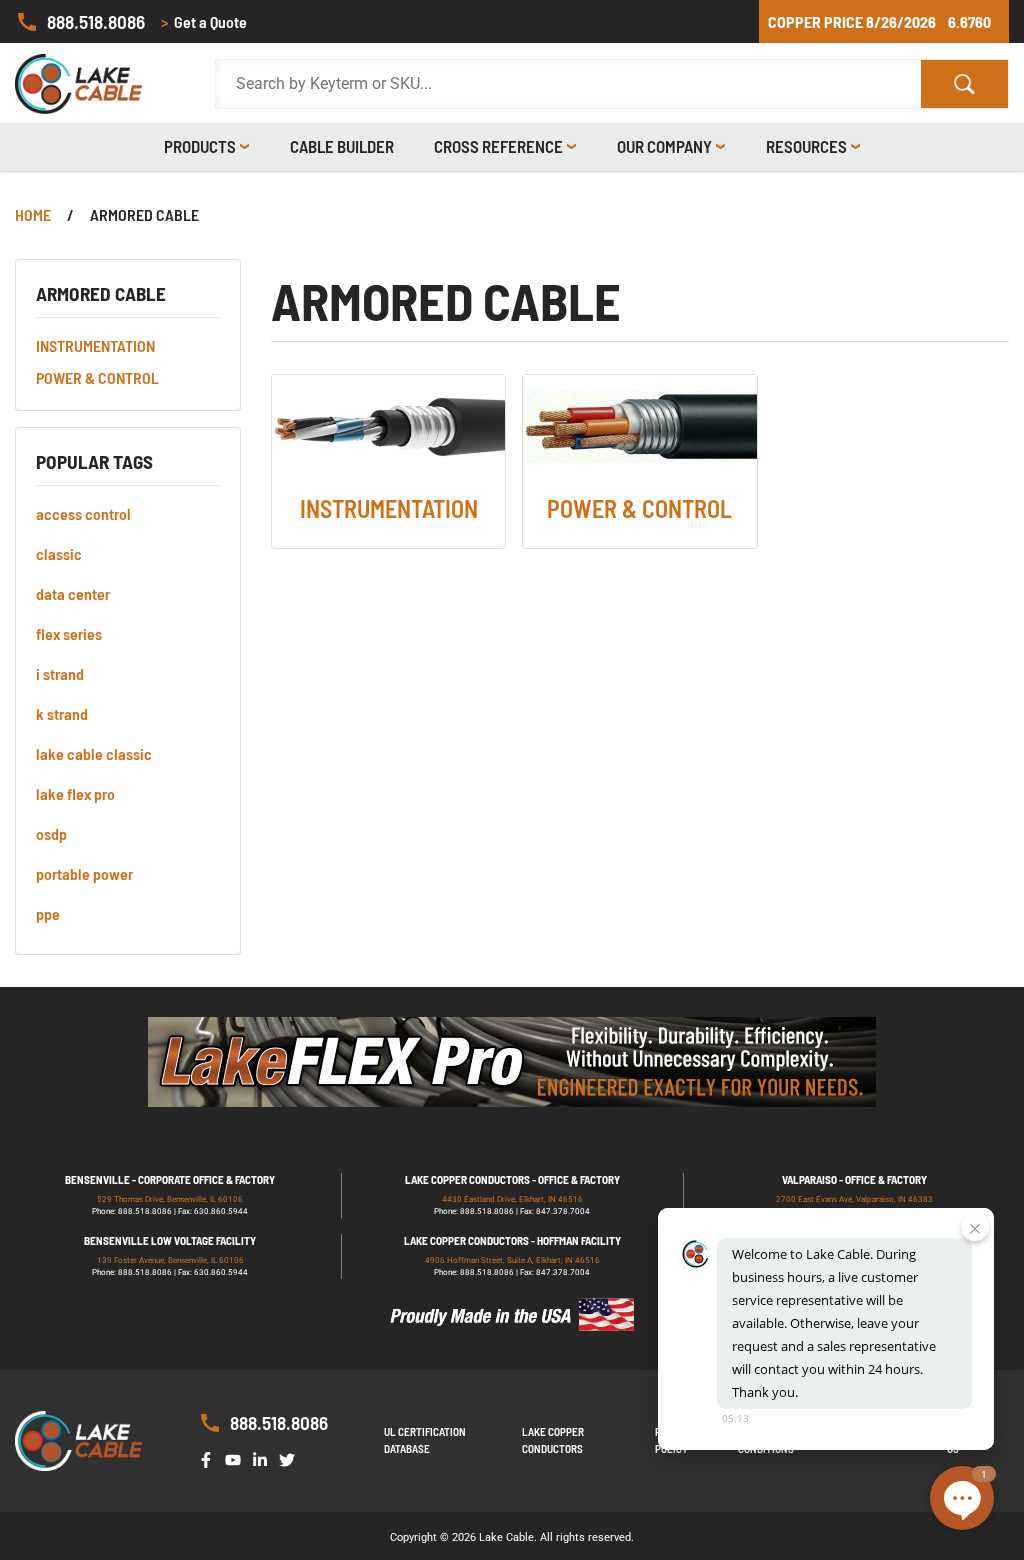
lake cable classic (94, 753)
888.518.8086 (96, 21)
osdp (51, 833)
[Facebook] (210, 1458)
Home (33, 214)
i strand (60, 673)
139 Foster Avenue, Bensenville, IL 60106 (170, 1260)
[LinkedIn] (264, 1458)
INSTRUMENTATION (95, 345)
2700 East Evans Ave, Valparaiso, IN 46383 (854, 1199)
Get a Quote (204, 21)
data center (73, 593)
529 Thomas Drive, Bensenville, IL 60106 (170, 1199)
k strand (62, 713)
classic (59, 553)
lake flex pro (75, 793)
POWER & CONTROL (97, 377)
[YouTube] (237, 1458)
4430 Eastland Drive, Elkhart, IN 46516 (512, 1199)
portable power (84, 873)
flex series (69, 633)
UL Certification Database (425, 1440)
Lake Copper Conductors (553, 1440)
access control (83, 513)
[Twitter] (291, 1458)
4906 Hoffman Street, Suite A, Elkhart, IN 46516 (512, 1260)
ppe (48, 913)
